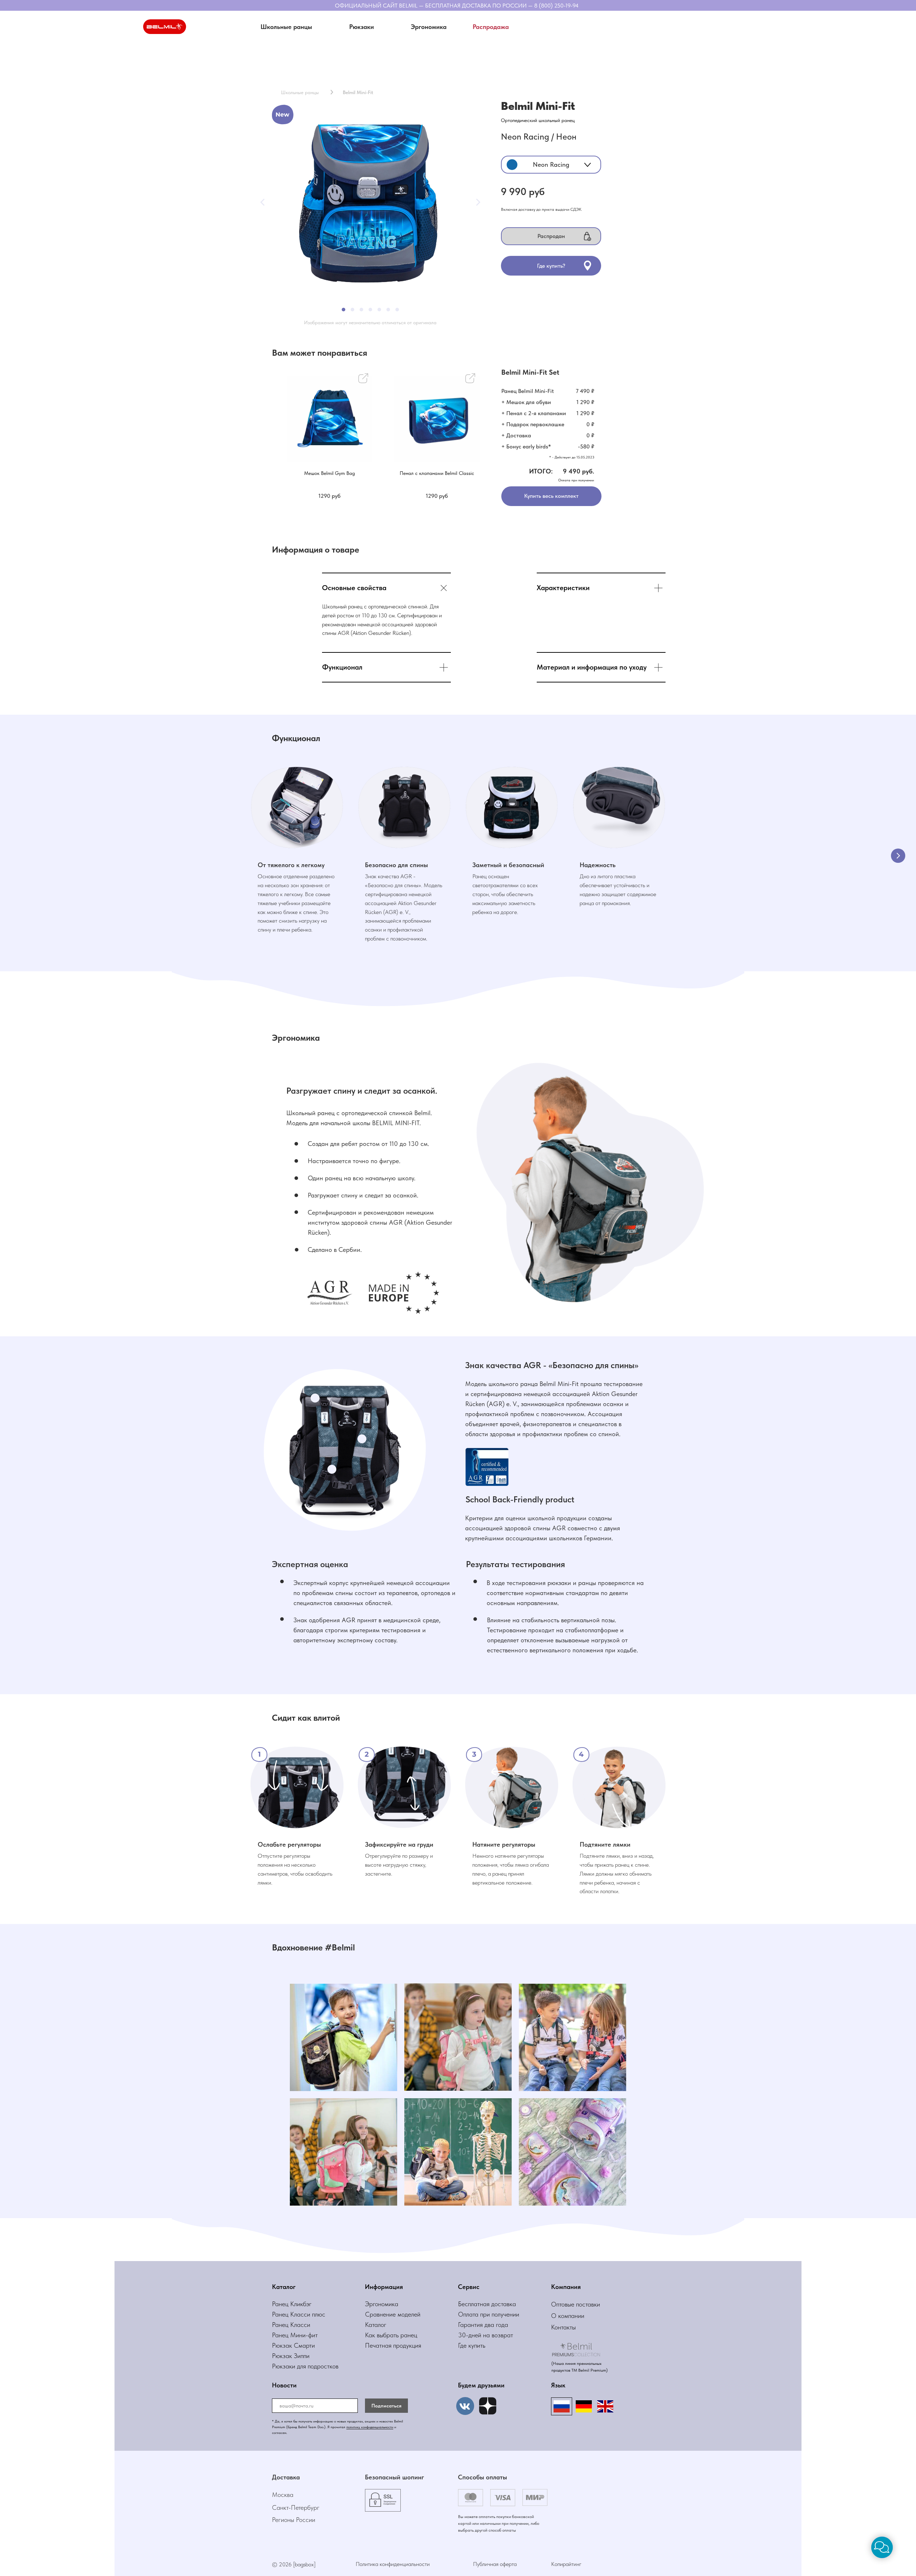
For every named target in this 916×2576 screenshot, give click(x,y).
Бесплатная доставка (487, 2304)
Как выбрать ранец (391, 2335)
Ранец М (284, 2335)
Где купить (472, 2345)
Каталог (376, 2325)
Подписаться (386, 2406)
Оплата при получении (489, 2314)
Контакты (563, 2327)
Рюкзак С (285, 2345)
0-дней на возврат (488, 2335)
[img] (488, 2406)
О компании (568, 2316)
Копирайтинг (566, 2564)
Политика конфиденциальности (393, 2564)
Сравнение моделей (393, 2314)
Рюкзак (283, 2356)
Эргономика (382, 2304)
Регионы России (294, 2520)
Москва (283, 2495)
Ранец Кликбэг (292, 2304)
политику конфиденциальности (370, 2427)
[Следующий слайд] (898, 856)
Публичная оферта (495, 2564)
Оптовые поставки (576, 2304)
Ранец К (283, 2314)
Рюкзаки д (286, 2366)
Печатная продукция (393, 2345)
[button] (361, 27)
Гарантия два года (483, 2325)
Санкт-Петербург (296, 2507)
